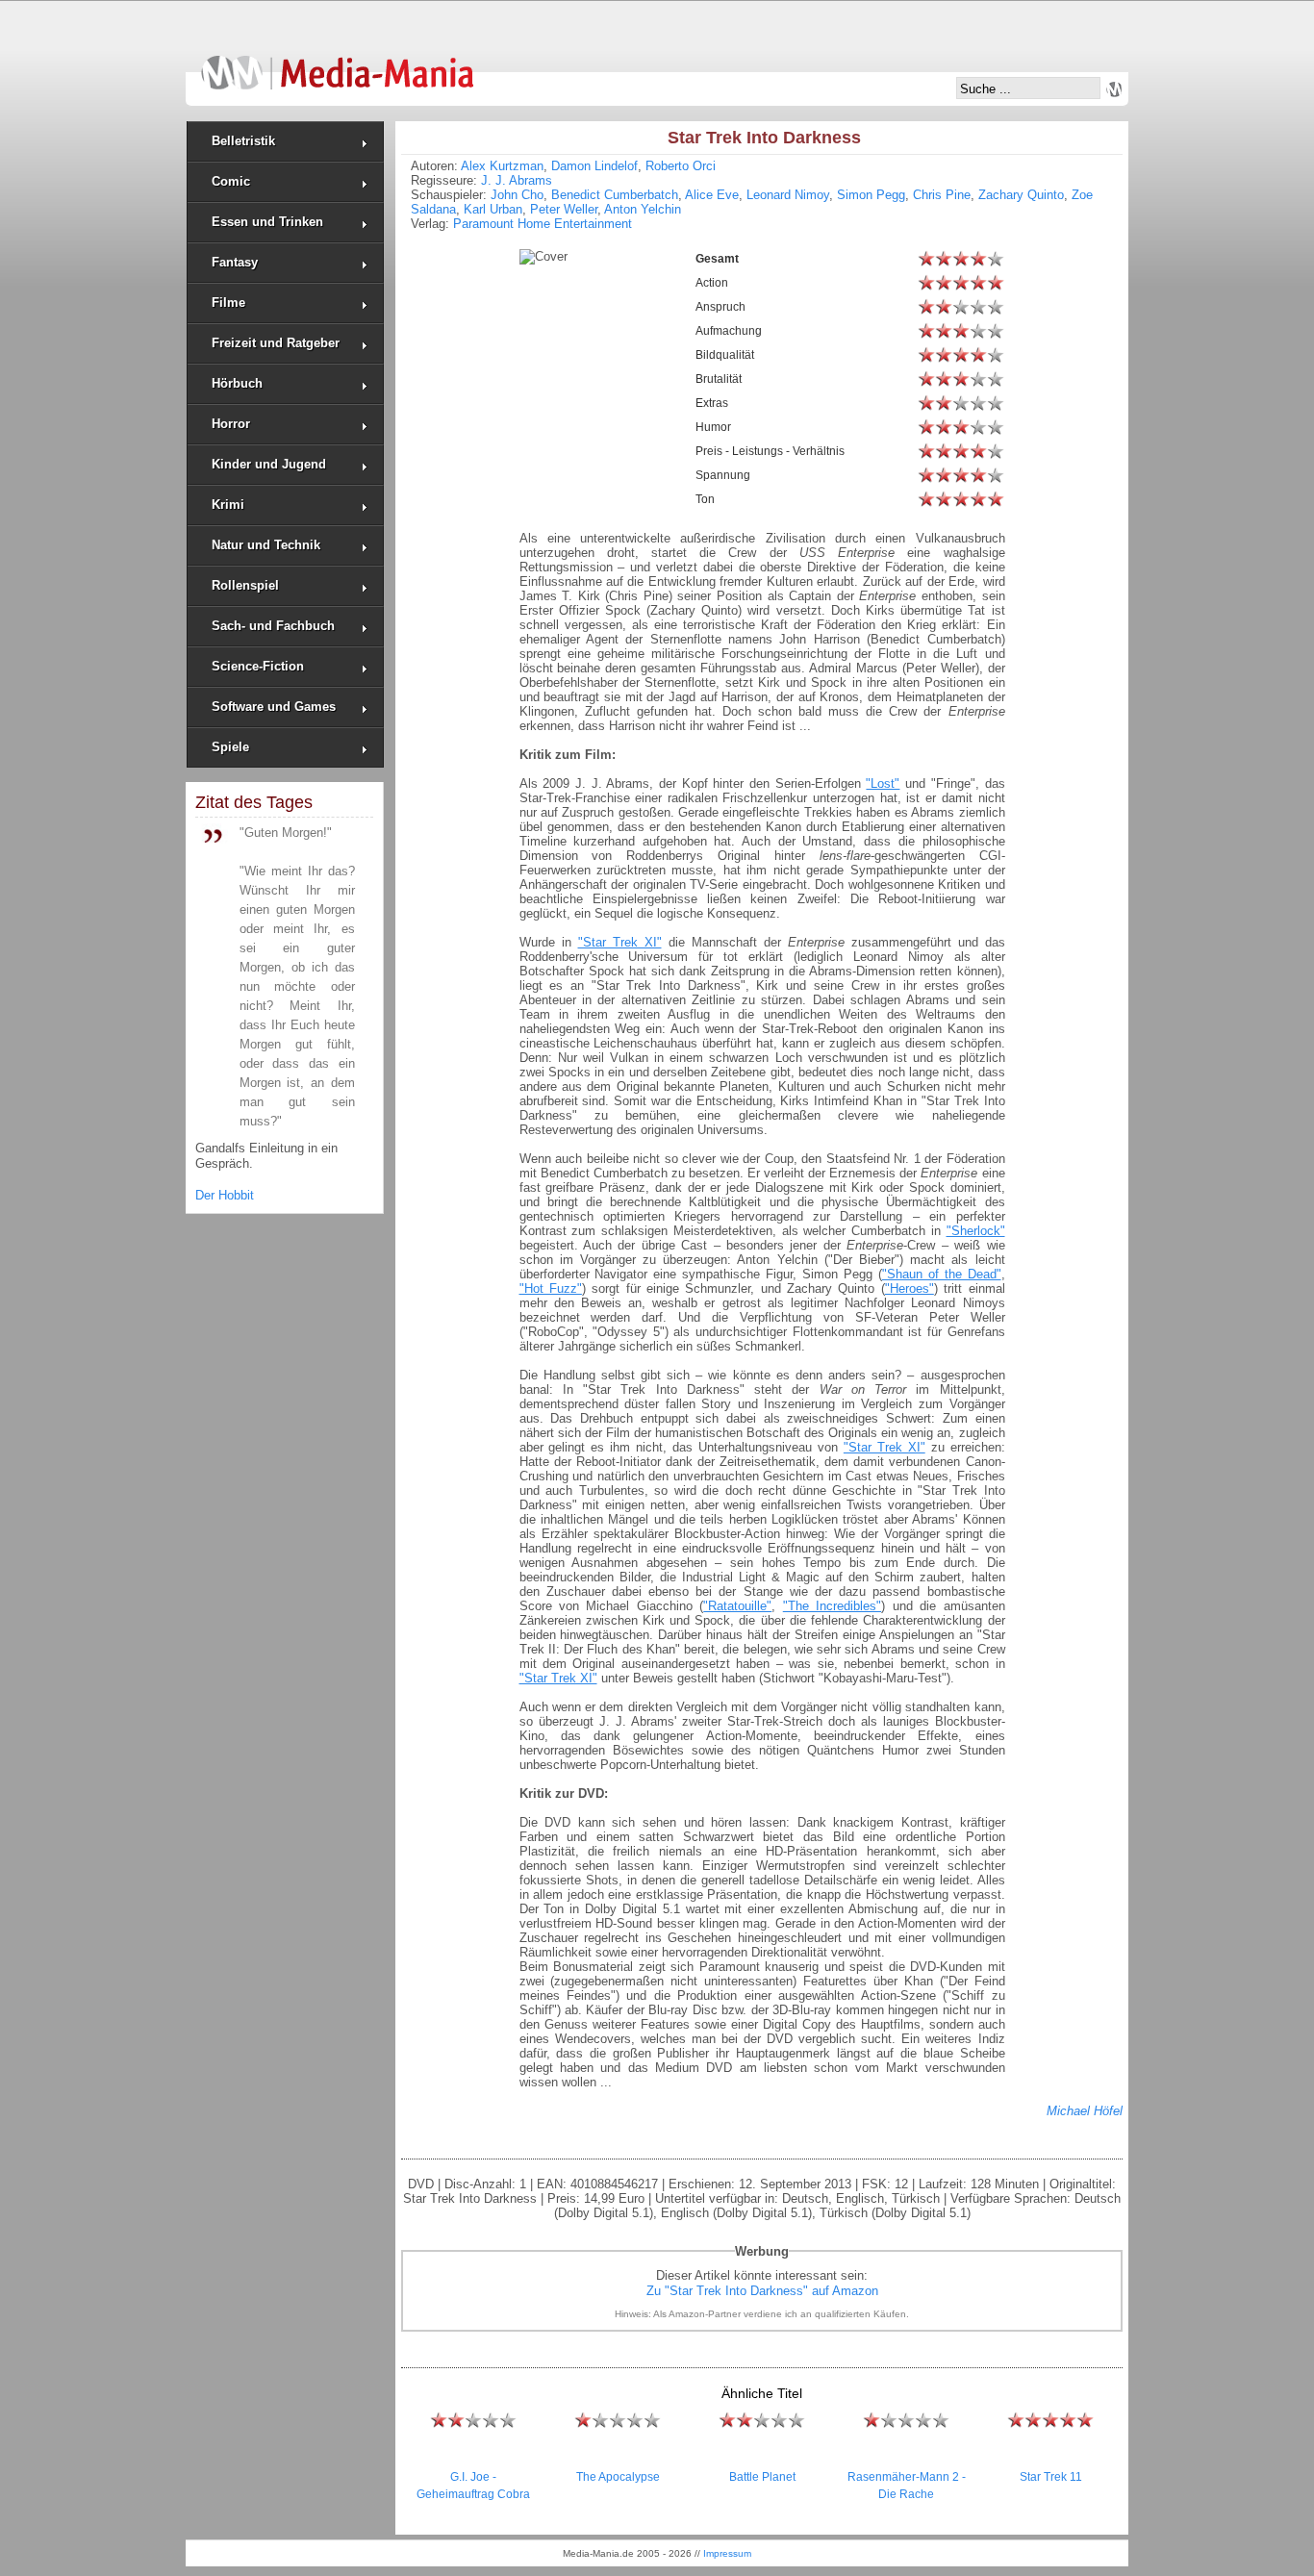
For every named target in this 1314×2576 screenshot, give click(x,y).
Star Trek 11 (1051, 2477)
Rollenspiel (245, 585)
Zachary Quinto (1021, 195)
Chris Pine (942, 195)
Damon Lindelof (594, 166)
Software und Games (274, 707)
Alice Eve (712, 195)
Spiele (230, 747)
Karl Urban (493, 209)
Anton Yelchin (643, 209)
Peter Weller (564, 209)
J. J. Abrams (517, 180)
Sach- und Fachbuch (273, 626)
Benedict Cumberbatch (615, 195)
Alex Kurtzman (502, 166)
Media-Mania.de (337, 63)
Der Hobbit (225, 1195)
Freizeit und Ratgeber (276, 343)
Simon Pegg (871, 195)
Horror (231, 424)
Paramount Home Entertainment (543, 224)
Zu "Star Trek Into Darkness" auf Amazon (762, 2291)
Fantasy (235, 262)
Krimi (228, 505)
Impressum (727, 2553)
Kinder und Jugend (269, 464)
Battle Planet (762, 2477)
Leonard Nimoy (788, 195)
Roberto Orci (681, 166)
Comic (231, 181)
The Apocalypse (618, 2477)
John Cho (517, 195)
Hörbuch (237, 383)
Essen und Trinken (267, 222)
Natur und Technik (266, 545)
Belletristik (243, 141)
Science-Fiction (258, 666)
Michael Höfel (1085, 2111)
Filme (228, 303)
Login (1114, 89)
